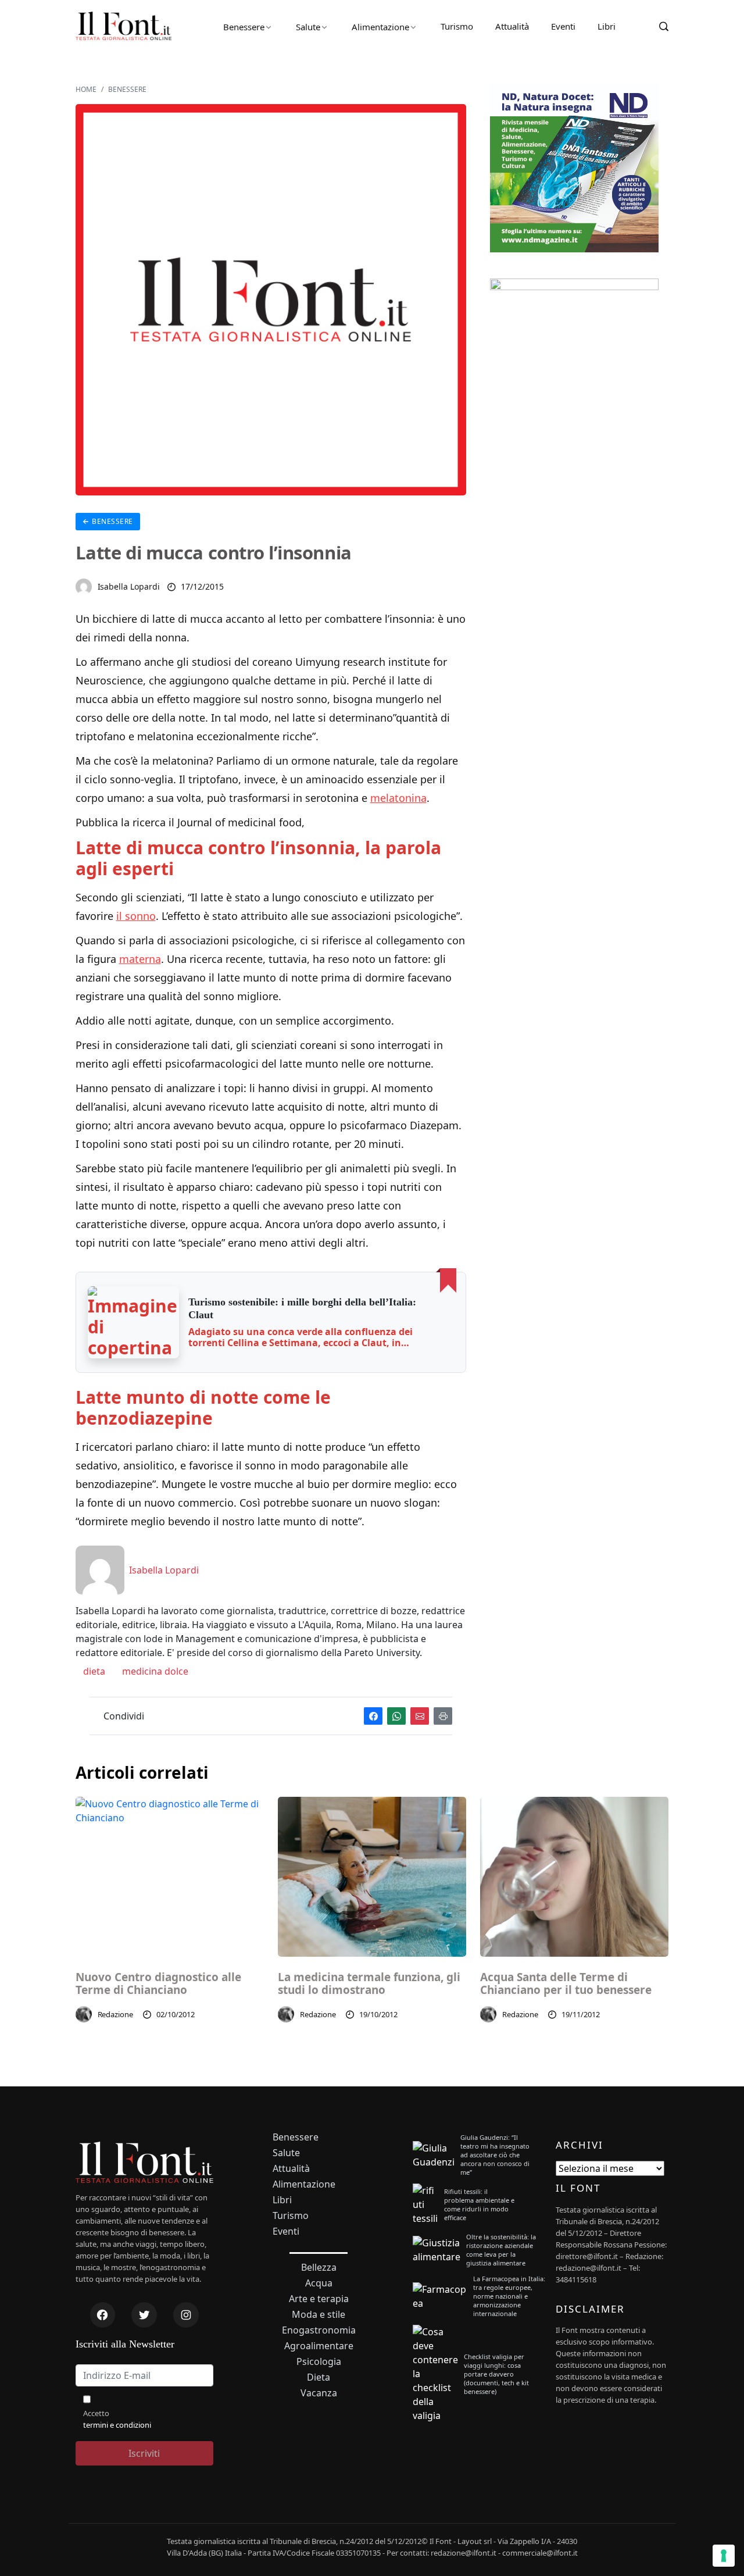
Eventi (563, 26)
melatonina (398, 798)
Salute (308, 27)
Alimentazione (380, 27)
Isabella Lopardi (129, 586)
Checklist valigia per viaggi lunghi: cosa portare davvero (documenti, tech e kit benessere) (496, 2374)
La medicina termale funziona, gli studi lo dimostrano (369, 1984)
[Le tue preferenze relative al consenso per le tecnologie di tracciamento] (724, 2556)
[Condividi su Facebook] (373, 1716)
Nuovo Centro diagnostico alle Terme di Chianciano (158, 1984)
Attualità (512, 26)
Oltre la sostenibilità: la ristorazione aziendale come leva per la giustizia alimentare (501, 2250)
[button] (134, 1322)
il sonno (136, 916)
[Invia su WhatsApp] (396, 1716)
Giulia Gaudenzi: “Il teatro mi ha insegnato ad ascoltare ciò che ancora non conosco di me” (495, 2155)
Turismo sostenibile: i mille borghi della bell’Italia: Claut (302, 1308)
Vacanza (319, 2393)
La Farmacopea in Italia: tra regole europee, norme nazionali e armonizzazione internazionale (509, 2296)
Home (86, 89)
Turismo (457, 26)
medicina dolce (154, 1671)
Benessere (244, 27)
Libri (607, 26)
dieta (93, 1671)
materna (140, 959)
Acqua (319, 2283)
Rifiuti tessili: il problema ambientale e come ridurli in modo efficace (479, 2204)
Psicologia (319, 2362)
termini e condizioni (117, 2425)
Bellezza (319, 2268)
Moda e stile (319, 2315)
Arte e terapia (319, 2299)
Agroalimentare (319, 2346)
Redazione (116, 2014)
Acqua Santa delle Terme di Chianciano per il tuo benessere (566, 1984)
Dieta (319, 2377)
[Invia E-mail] (420, 1716)
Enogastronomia (319, 2330)
